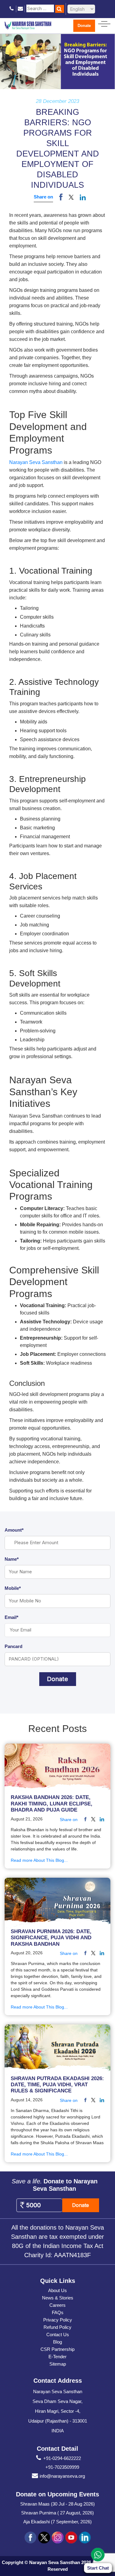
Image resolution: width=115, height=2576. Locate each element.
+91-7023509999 (62, 2467)
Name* (12, 1559)
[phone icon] (12, 9)
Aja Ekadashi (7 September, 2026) (57, 2522)
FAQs (58, 2312)
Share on (43, 197)
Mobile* (13, 1588)
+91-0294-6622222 (62, 2458)
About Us (57, 2290)
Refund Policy (57, 2327)
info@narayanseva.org (62, 2476)
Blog (57, 2342)
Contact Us (58, 2335)
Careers (57, 2305)
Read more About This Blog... (39, 1860)
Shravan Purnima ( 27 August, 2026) (57, 2513)
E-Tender (57, 2357)
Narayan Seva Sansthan (36, 462)
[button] (71, 197)
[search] (60, 9)
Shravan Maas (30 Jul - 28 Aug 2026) (57, 2504)
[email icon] (20, 9)
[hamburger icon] (104, 23)
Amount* (14, 1530)
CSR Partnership (57, 2349)
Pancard (13, 1646)
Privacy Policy (58, 2320)
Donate (84, 26)
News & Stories (58, 2298)
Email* (11, 1617)
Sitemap (58, 2364)
